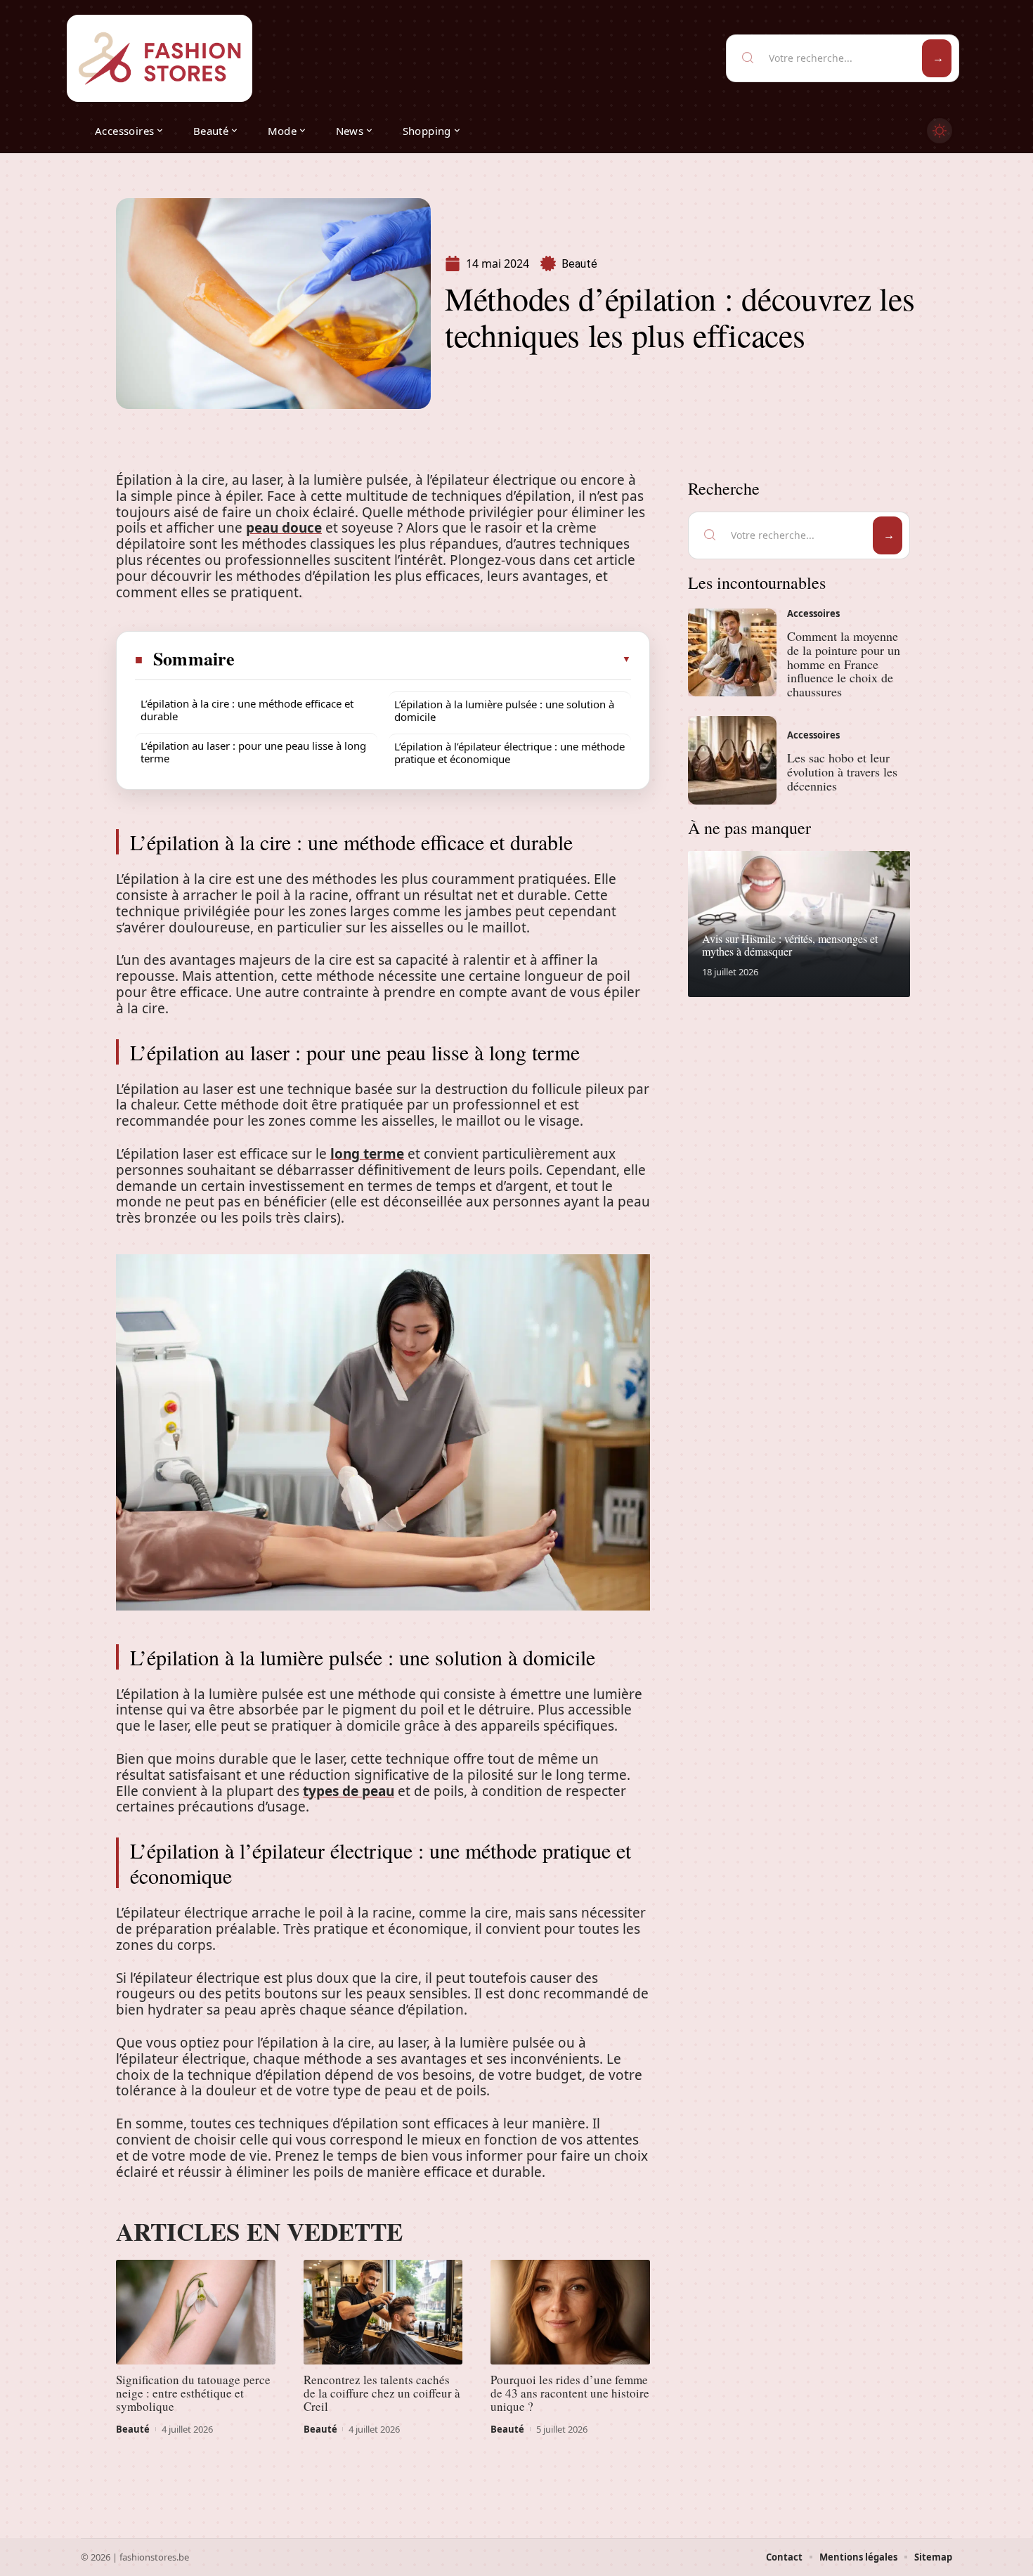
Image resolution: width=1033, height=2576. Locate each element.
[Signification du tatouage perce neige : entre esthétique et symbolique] (196, 2312)
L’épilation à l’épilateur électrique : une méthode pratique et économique (509, 753)
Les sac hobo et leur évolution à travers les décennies (842, 772)
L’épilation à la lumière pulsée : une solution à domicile (504, 710)
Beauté (579, 264)
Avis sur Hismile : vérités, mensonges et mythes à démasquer (790, 945)
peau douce (284, 528)
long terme (367, 1154)
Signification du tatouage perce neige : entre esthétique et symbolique (193, 2393)
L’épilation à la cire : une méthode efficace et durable (247, 710)
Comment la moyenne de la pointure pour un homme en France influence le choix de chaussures (844, 664)
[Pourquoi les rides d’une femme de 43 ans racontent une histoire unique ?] (570, 2312)
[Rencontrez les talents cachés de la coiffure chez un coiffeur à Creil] (383, 2312)
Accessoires (813, 613)
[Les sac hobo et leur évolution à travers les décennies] (732, 760)
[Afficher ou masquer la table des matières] (434, 659)
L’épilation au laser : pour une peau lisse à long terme (253, 752)
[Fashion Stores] (160, 58)
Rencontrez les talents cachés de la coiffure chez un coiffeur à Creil (382, 2393)
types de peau (349, 1791)
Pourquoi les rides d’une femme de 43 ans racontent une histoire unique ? (570, 2393)
